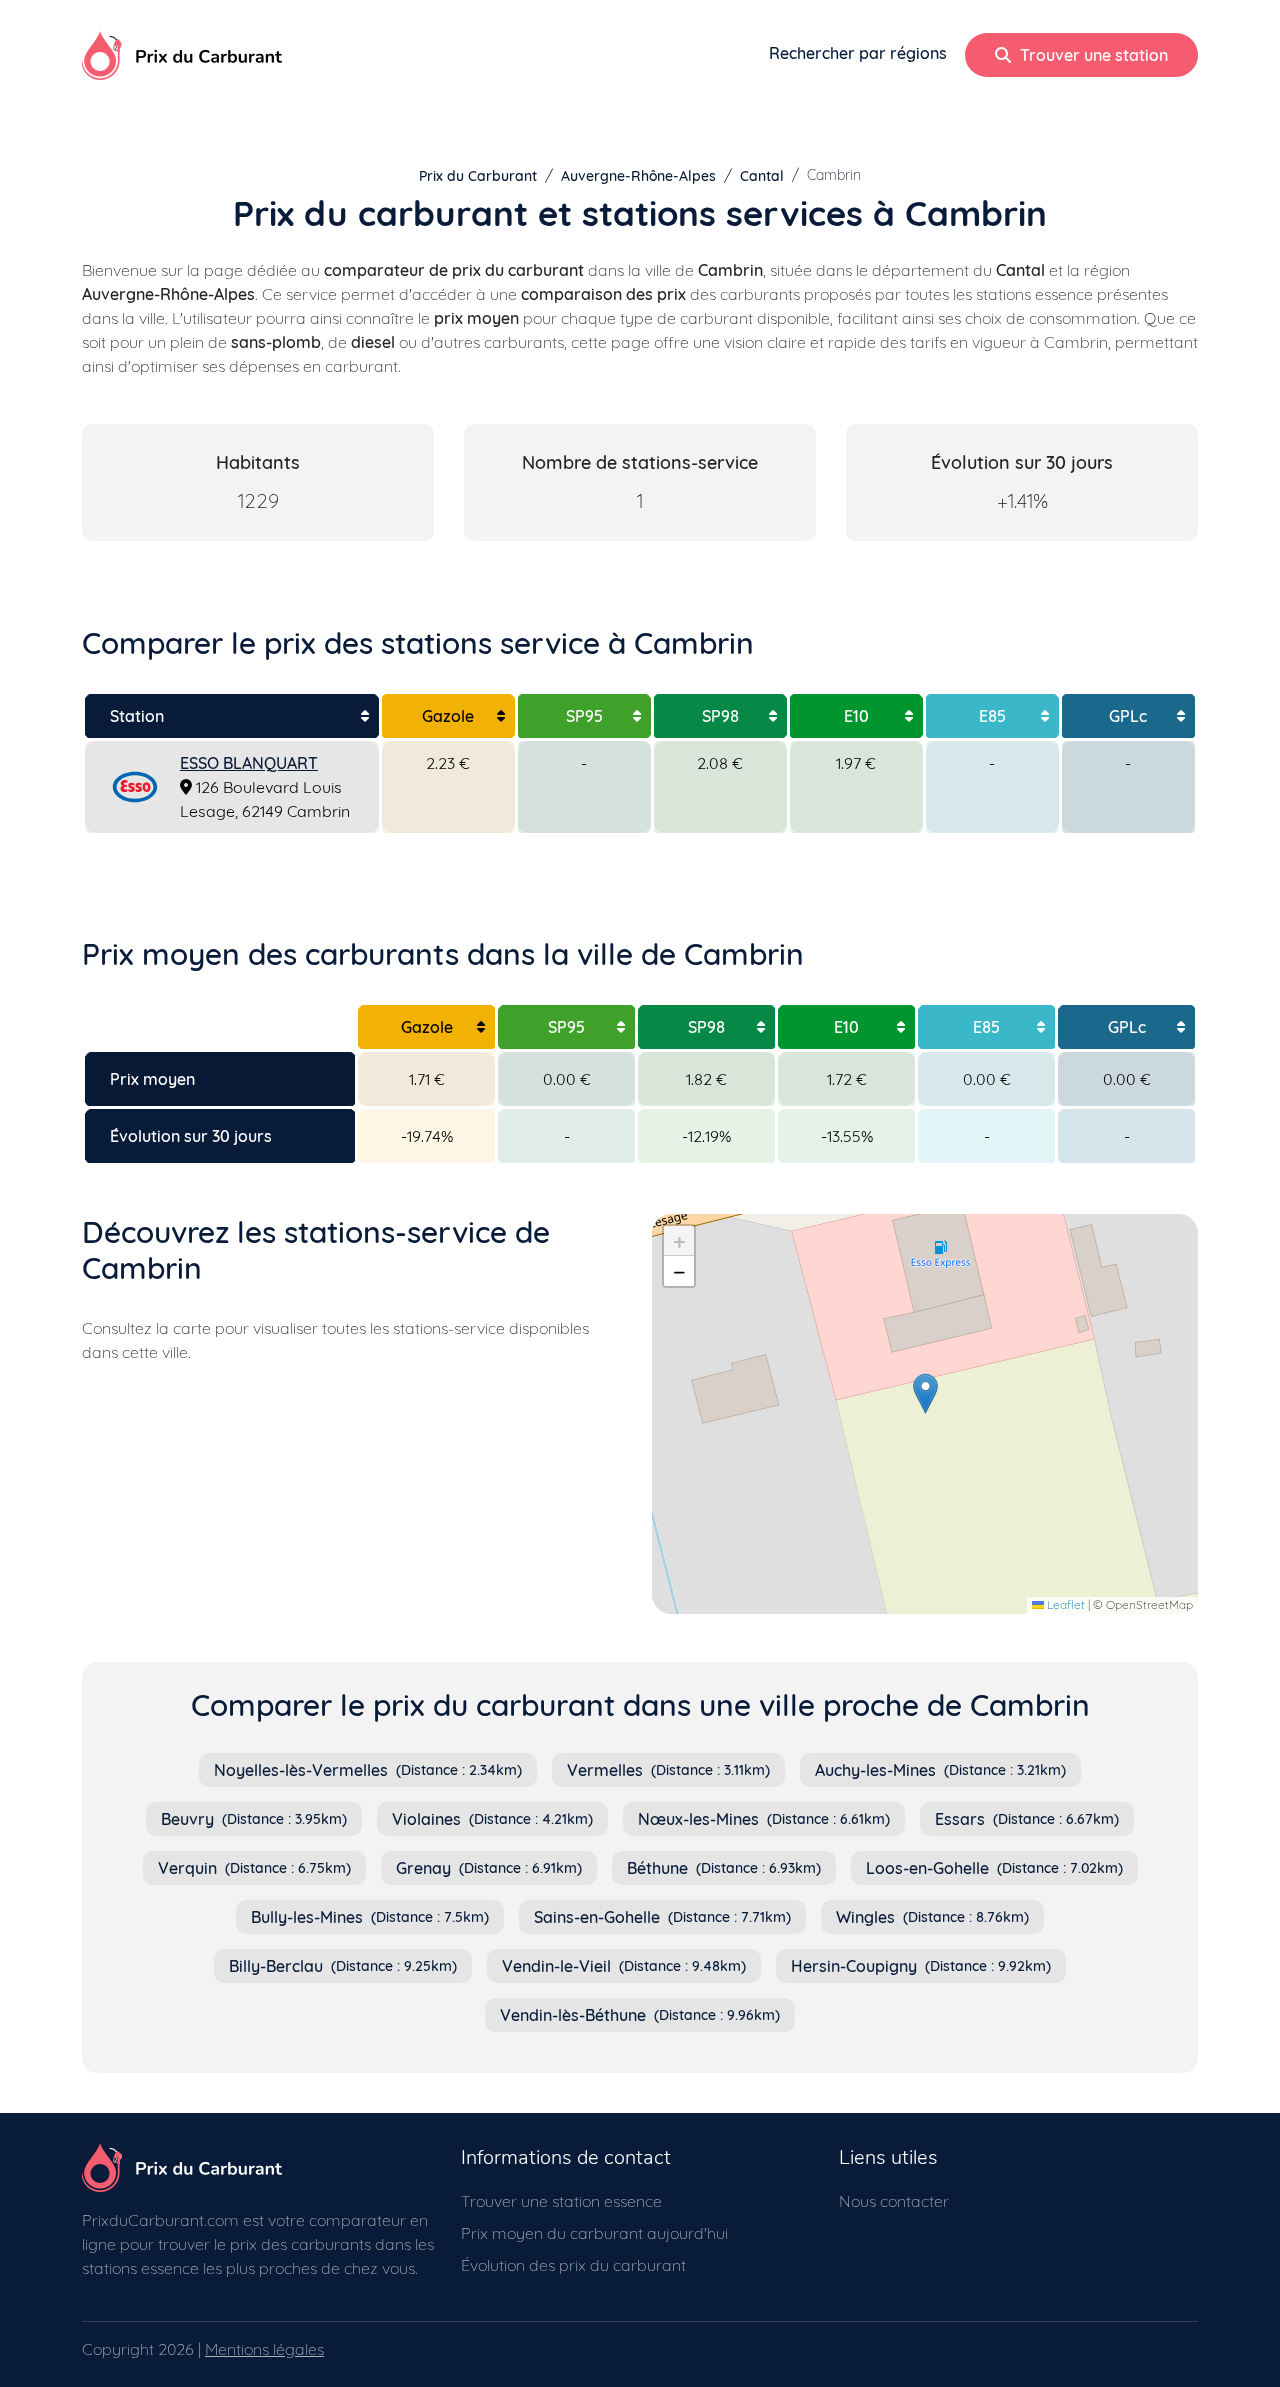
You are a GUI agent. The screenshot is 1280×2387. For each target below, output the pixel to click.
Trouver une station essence (561, 2201)
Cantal (762, 176)
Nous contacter (894, 2201)
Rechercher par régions (858, 53)
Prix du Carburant (478, 176)
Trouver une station (1092, 55)
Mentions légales (264, 2349)
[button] (925, 1393)
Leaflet (1064, 1604)
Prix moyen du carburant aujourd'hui (594, 2233)
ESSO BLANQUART (249, 763)
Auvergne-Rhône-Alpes (638, 176)
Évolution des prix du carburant (573, 2265)
